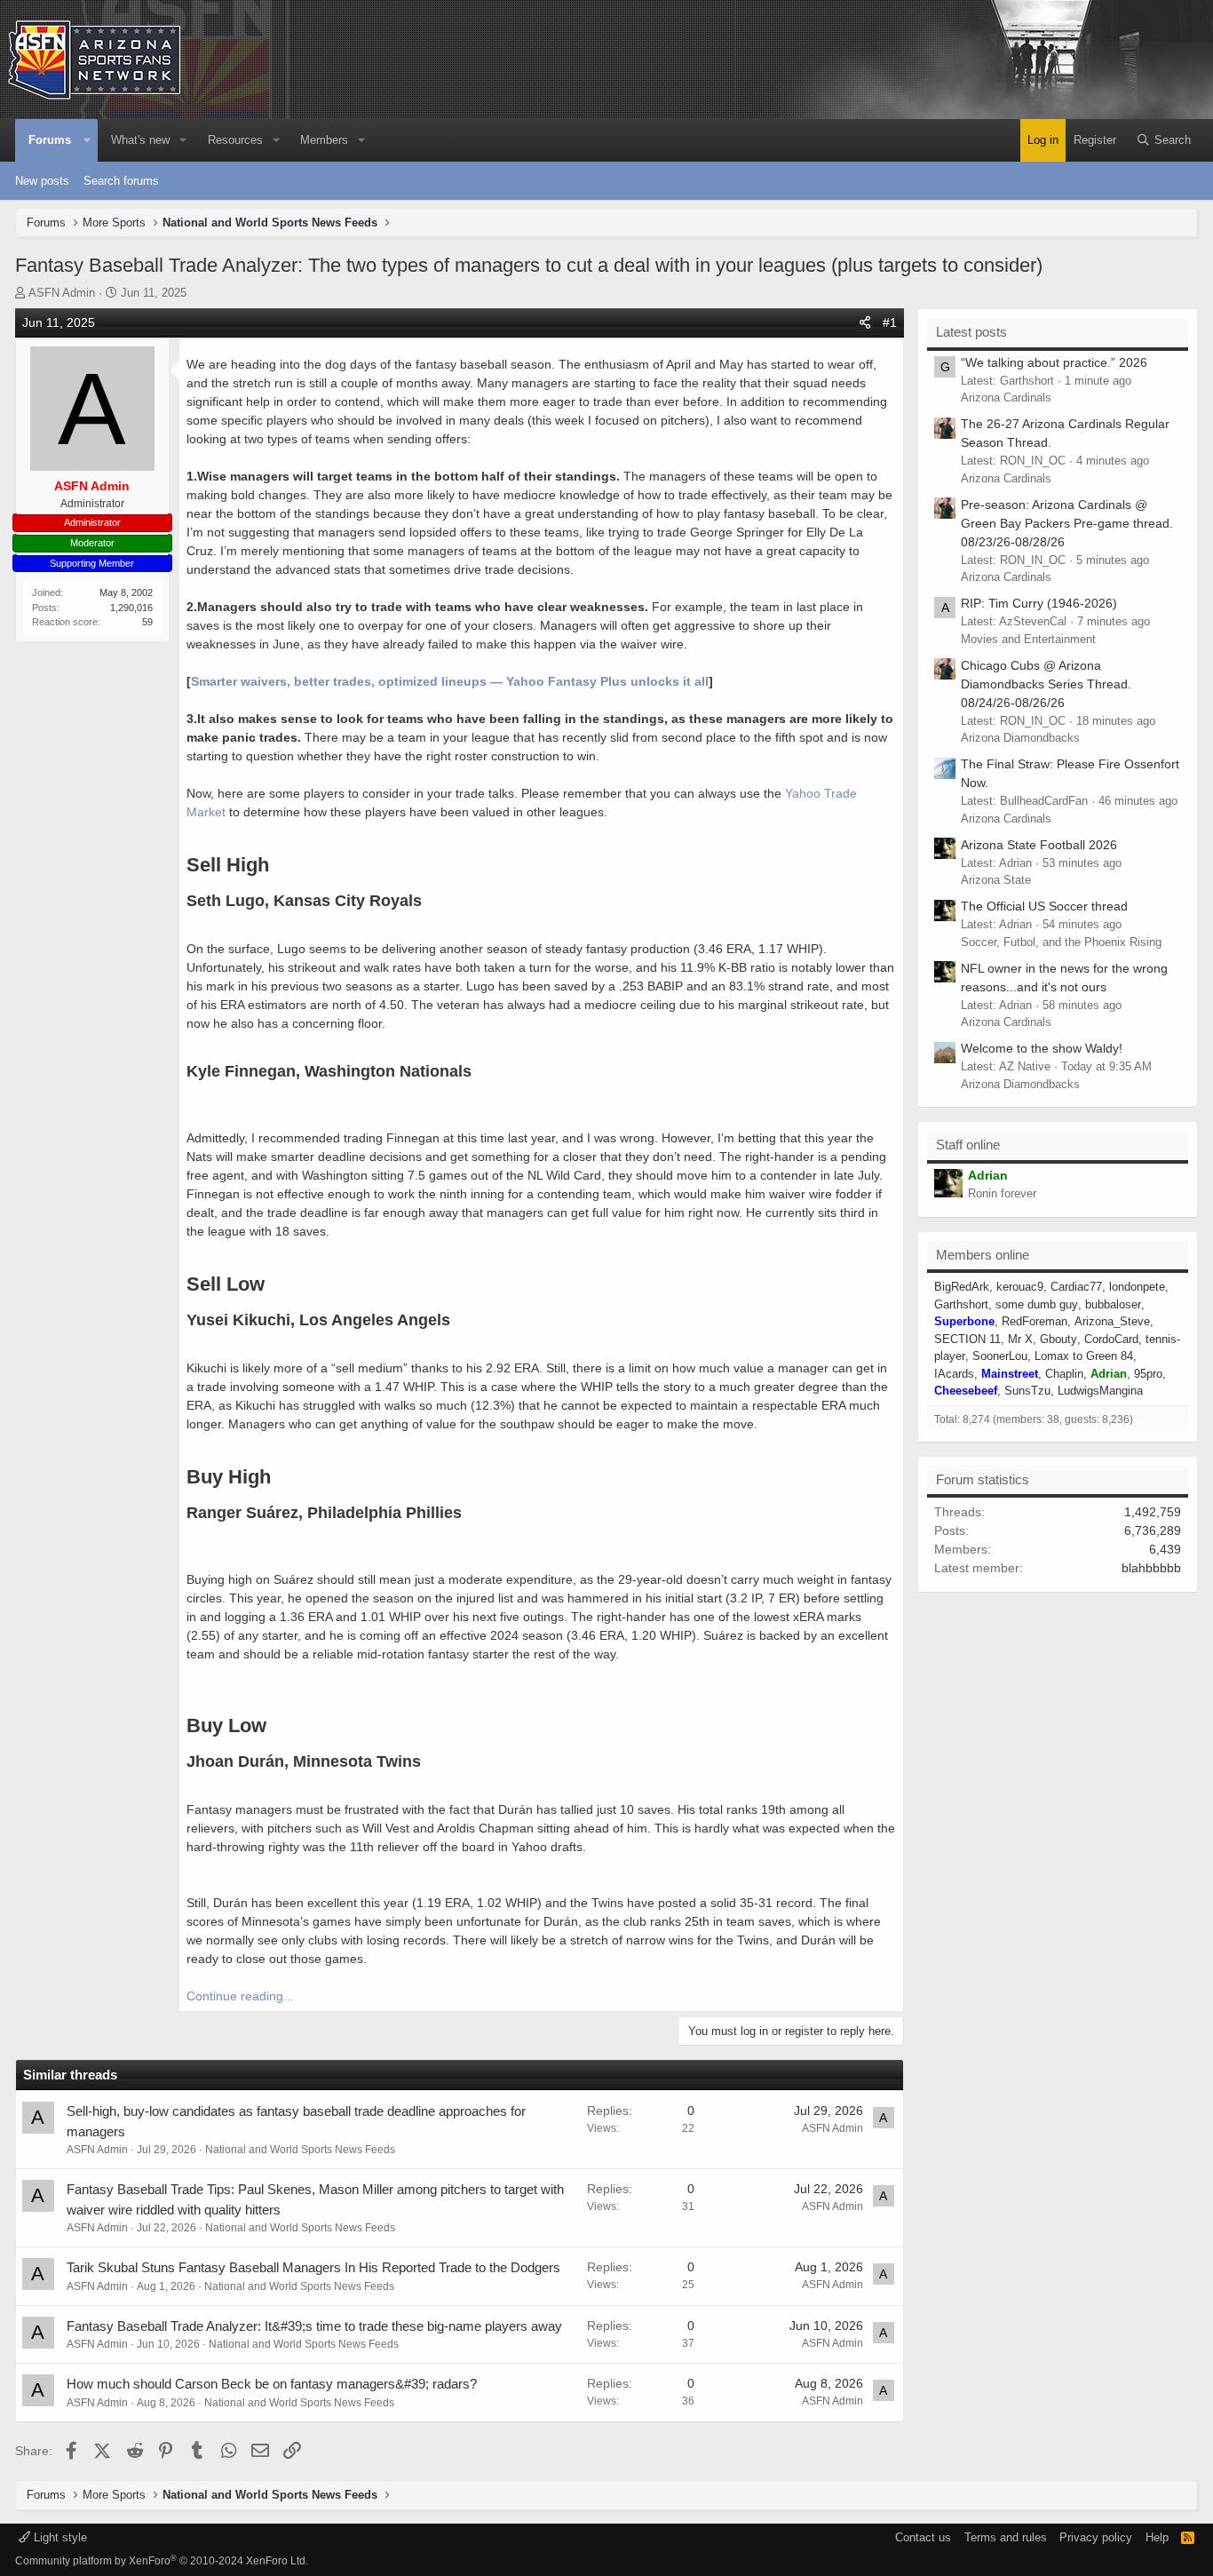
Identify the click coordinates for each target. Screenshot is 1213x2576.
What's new (140, 140)
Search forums (121, 181)
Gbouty (1058, 1339)
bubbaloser (1113, 1304)
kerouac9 (1020, 1287)
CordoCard (1111, 1339)
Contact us (923, 2537)
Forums (50, 140)
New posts (42, 181)
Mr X (1020, 1339)
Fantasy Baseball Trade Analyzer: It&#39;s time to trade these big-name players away (314, 2326)
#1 (890, 322)
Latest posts (971, 332)
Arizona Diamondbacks (1020, 738)
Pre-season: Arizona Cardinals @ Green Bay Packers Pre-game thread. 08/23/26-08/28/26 (1067, 523)
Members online (983, 1255)
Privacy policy (1096, 2537)
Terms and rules (1006, 2537)
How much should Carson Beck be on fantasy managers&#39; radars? (272, 2384)
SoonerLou (1000, 1356)
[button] (87, 140)
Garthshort (961, 1304)
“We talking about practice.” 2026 (1054, 362)
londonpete (1137, 1287)
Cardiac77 (1076, 1287)
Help (1157, 2537)
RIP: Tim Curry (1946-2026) (1039, 603)
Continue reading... (240, 1996)
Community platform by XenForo (162, 2561)
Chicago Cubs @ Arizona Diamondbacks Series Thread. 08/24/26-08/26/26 (1046, 684)
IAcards (954, 1374)
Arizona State (996, 880)
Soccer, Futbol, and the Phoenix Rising (1061, 942)
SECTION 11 (967, 1339)
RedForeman (1035, 1321)
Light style (59, 2537)
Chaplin (1064, 1374)
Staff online (968, 1145)
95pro (1148, 1374)
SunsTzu (1027, 1391)
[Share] (865, 323)
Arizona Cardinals (1006, 398)
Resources (235, 140)
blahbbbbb (1151, 1568)
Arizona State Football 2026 (1039, 845)
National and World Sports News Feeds (300, 2150)
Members (324, 140)
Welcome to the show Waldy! (1042, 1048)
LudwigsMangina (1100, 1391)
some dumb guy (1037, 1304)
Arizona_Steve (1112, 1321)
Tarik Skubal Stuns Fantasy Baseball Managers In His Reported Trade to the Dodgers (313, 2267)
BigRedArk (962, 1287)
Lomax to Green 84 (1084, 1356)
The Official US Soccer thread (1044, 906)
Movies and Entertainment (1028, 639)
